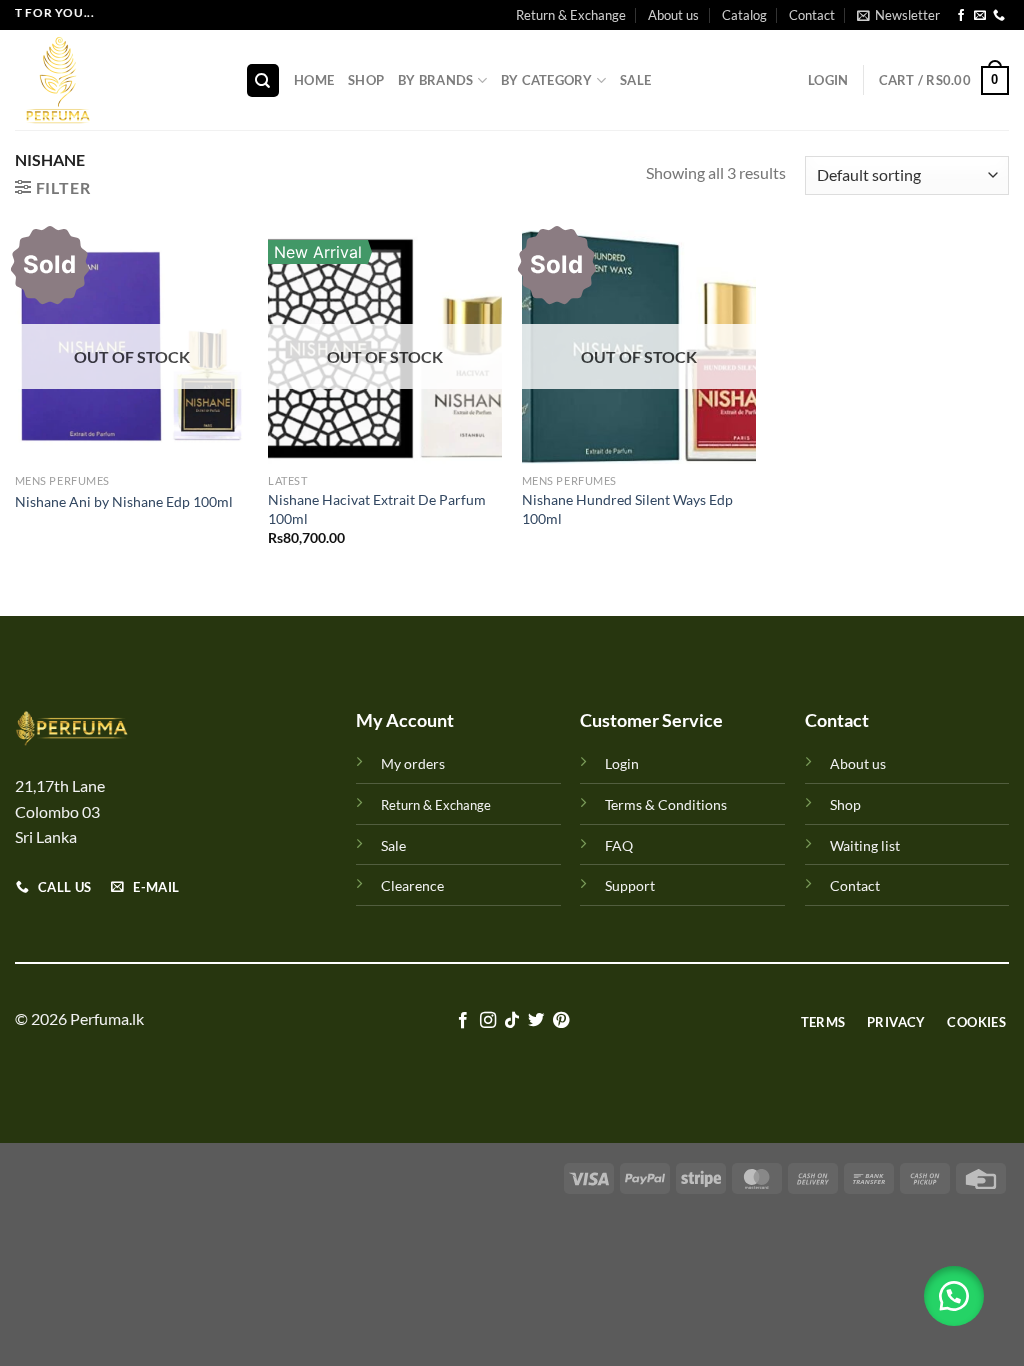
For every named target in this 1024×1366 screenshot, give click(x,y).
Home (314, 80)
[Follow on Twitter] (536, 1021)
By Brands (435, 80)
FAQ (619, 845)
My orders (413, 763)
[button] (954, 1296)
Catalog (744, 15)
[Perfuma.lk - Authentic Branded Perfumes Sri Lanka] (115, 80)
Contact (812, 15)
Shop (366, 80)
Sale (635, 80)
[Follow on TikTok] (512, 1021)
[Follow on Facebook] (961, 16)
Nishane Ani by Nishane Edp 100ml (124, 501)
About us (673, 15)
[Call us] (999, 16)
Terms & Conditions (666, 804)
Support (630, 885)
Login (622, 763)
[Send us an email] (980, 16)
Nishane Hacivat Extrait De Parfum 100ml (377, 509)
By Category (547, 80)
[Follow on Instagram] (487, 1021)
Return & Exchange (571, 15)
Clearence (412, 885)
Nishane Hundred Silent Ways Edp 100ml (627, 509)
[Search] (263, 80)
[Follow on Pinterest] (561, 1021)
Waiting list (865, 845)
